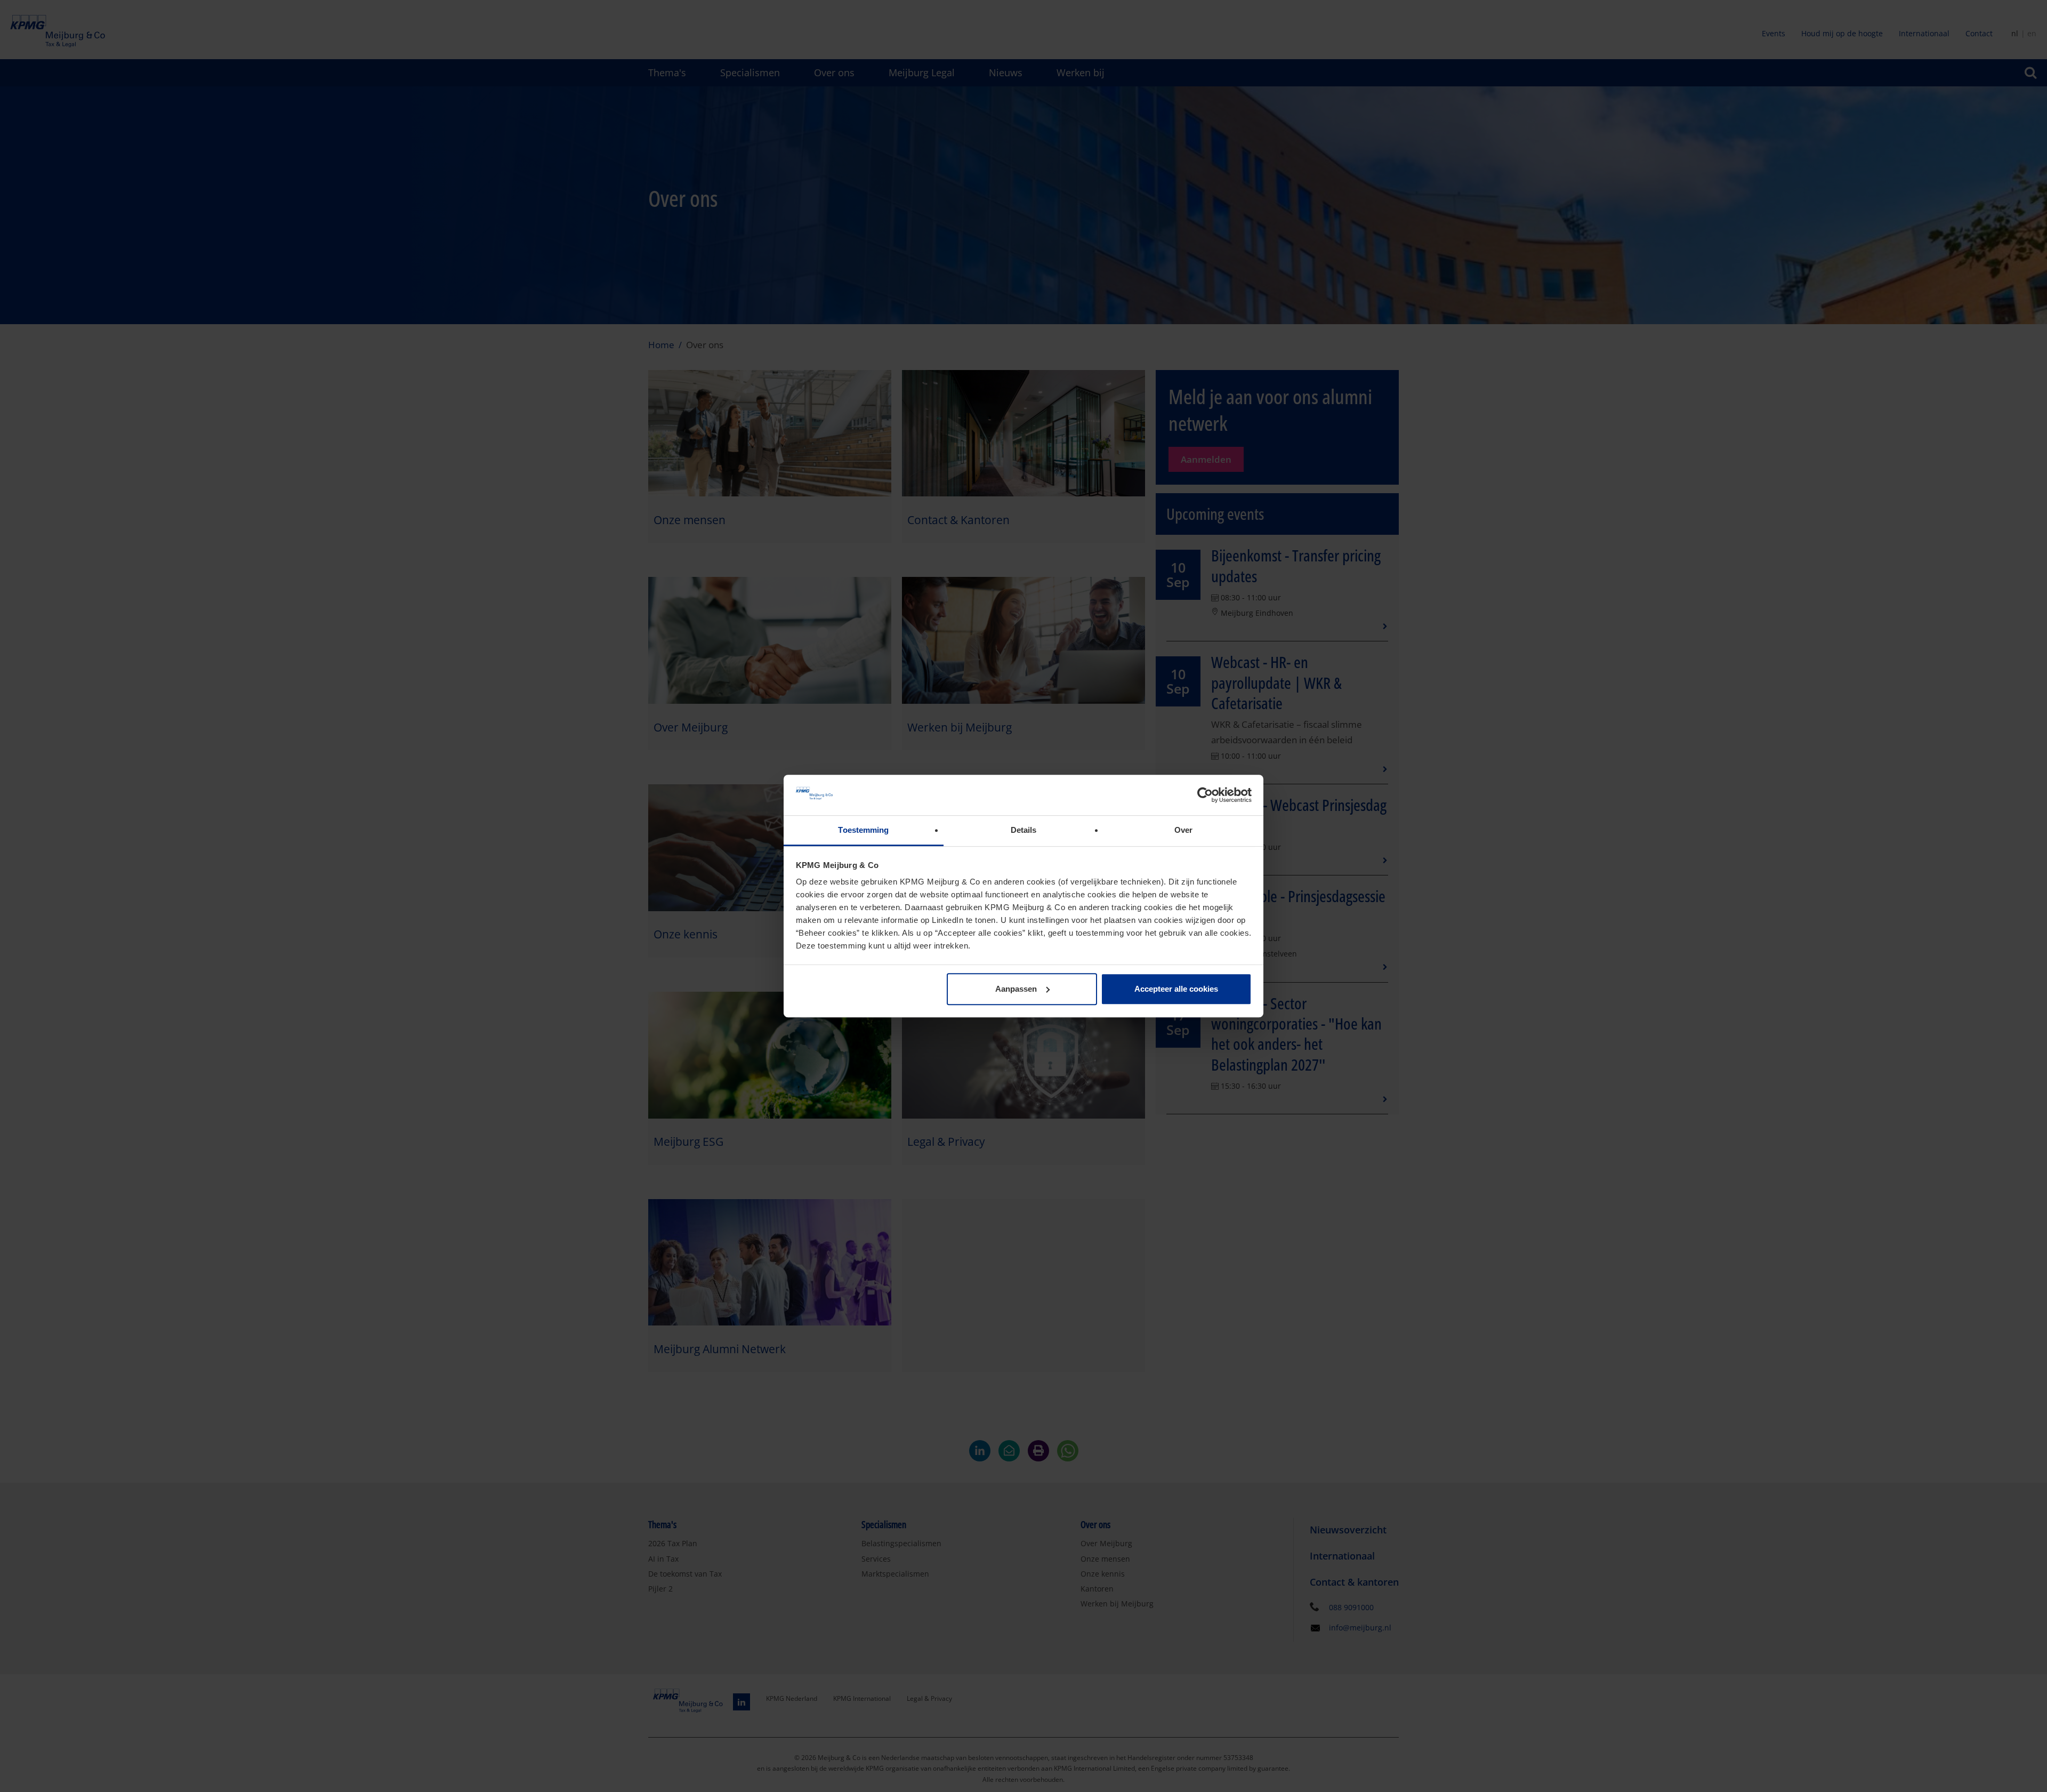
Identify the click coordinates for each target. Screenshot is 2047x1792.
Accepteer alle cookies (1176, 989)
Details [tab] (1024, 830)
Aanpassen (1016, 989)
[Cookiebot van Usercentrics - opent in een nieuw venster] (1205, 795)
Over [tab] (1183, 830)
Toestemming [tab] (863, 830)
